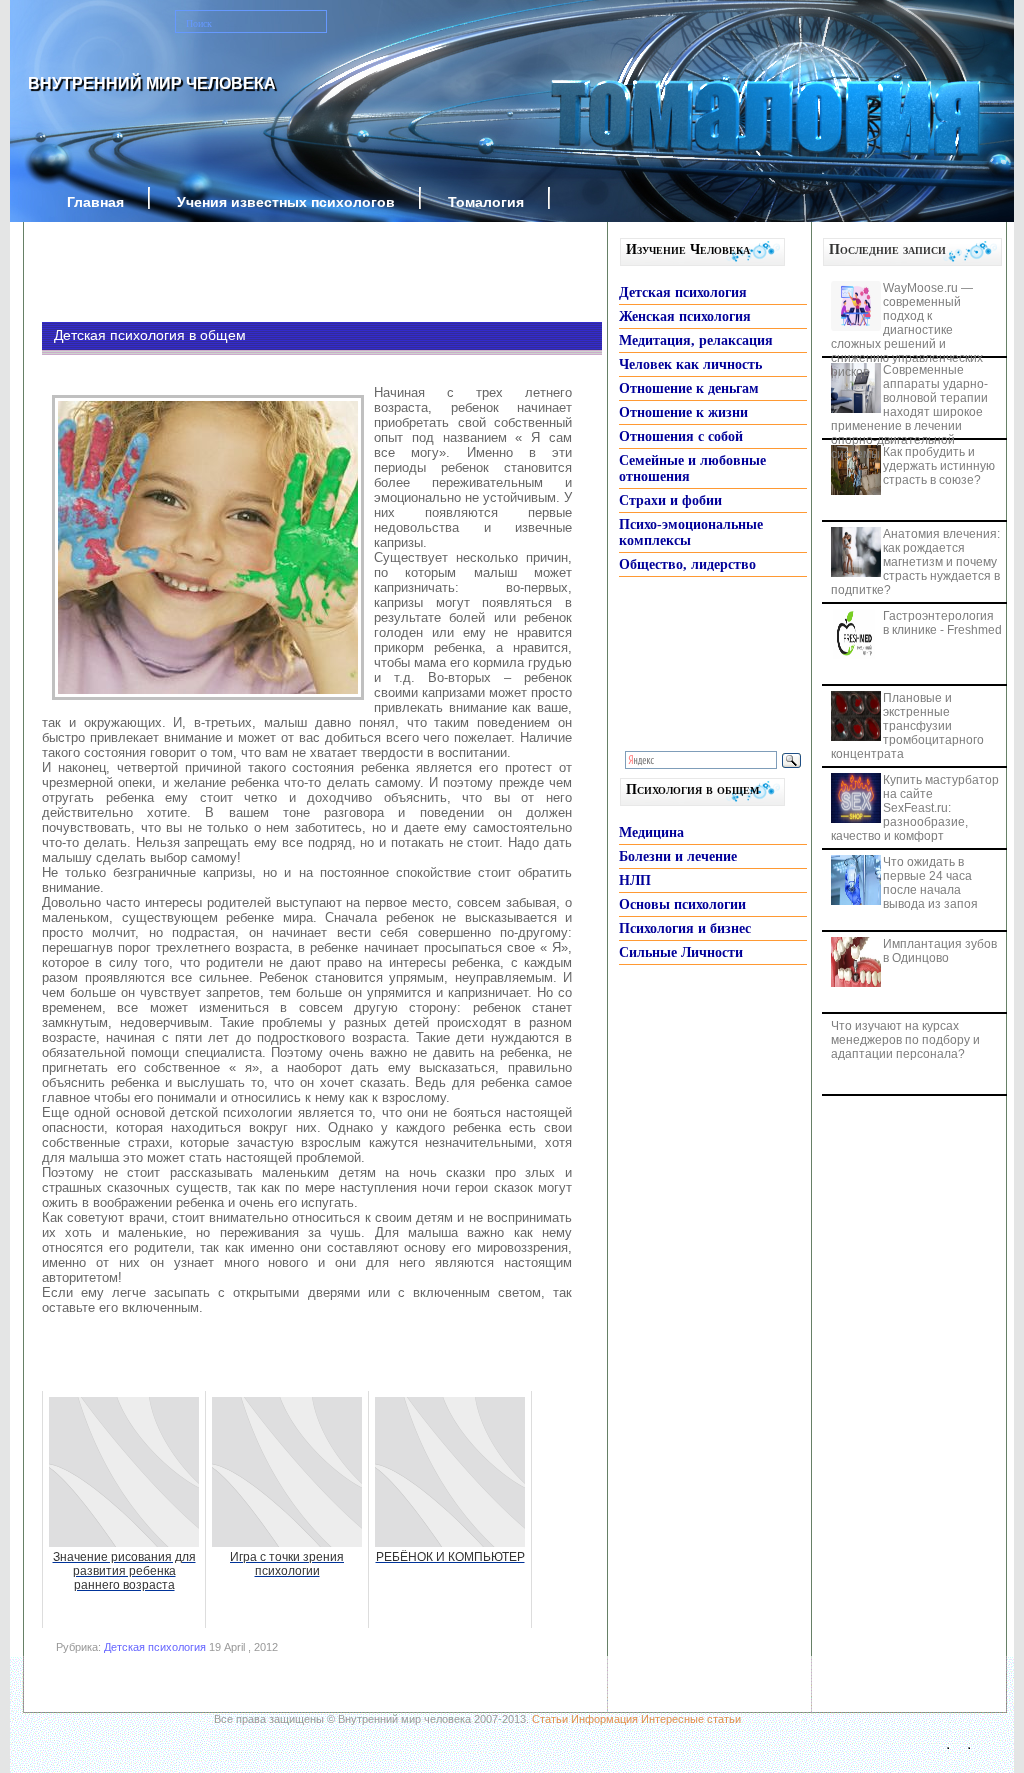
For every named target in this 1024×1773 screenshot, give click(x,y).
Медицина (651, 832)
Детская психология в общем (150, 335)
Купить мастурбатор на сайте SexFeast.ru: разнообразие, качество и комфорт (915, 808)
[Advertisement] (292, 272)
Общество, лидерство (687, 564)
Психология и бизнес (685, 928)
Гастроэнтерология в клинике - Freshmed (942, 623)
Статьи (550, 1719)
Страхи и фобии (670, 500)
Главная (95, 202)
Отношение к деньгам (689, 388)
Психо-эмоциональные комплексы (691, 532)
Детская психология (155, 1647)
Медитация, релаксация (696, 340)
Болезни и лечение (678, 856)
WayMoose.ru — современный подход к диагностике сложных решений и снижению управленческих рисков (907, 330)
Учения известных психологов (286, 202)
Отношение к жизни (683, 412)
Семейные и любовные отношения (692, 468)
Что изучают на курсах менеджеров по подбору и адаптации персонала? (905, 1040)
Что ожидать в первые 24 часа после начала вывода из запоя (930, 883)
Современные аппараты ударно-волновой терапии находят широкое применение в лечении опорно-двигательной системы (909, 412)
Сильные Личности (681, 952)
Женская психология (685, 316)
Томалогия (486, 202)
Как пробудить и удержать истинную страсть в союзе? (939, 466)
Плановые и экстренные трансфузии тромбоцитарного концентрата (907, 726)
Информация (604, 1719)
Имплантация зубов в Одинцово (940, 951)
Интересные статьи (691, 1719)
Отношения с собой (681, 436)
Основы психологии (682, 904)
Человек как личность (690, 364)
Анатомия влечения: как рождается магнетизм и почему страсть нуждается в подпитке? (915, 562)
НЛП (635, 880)
